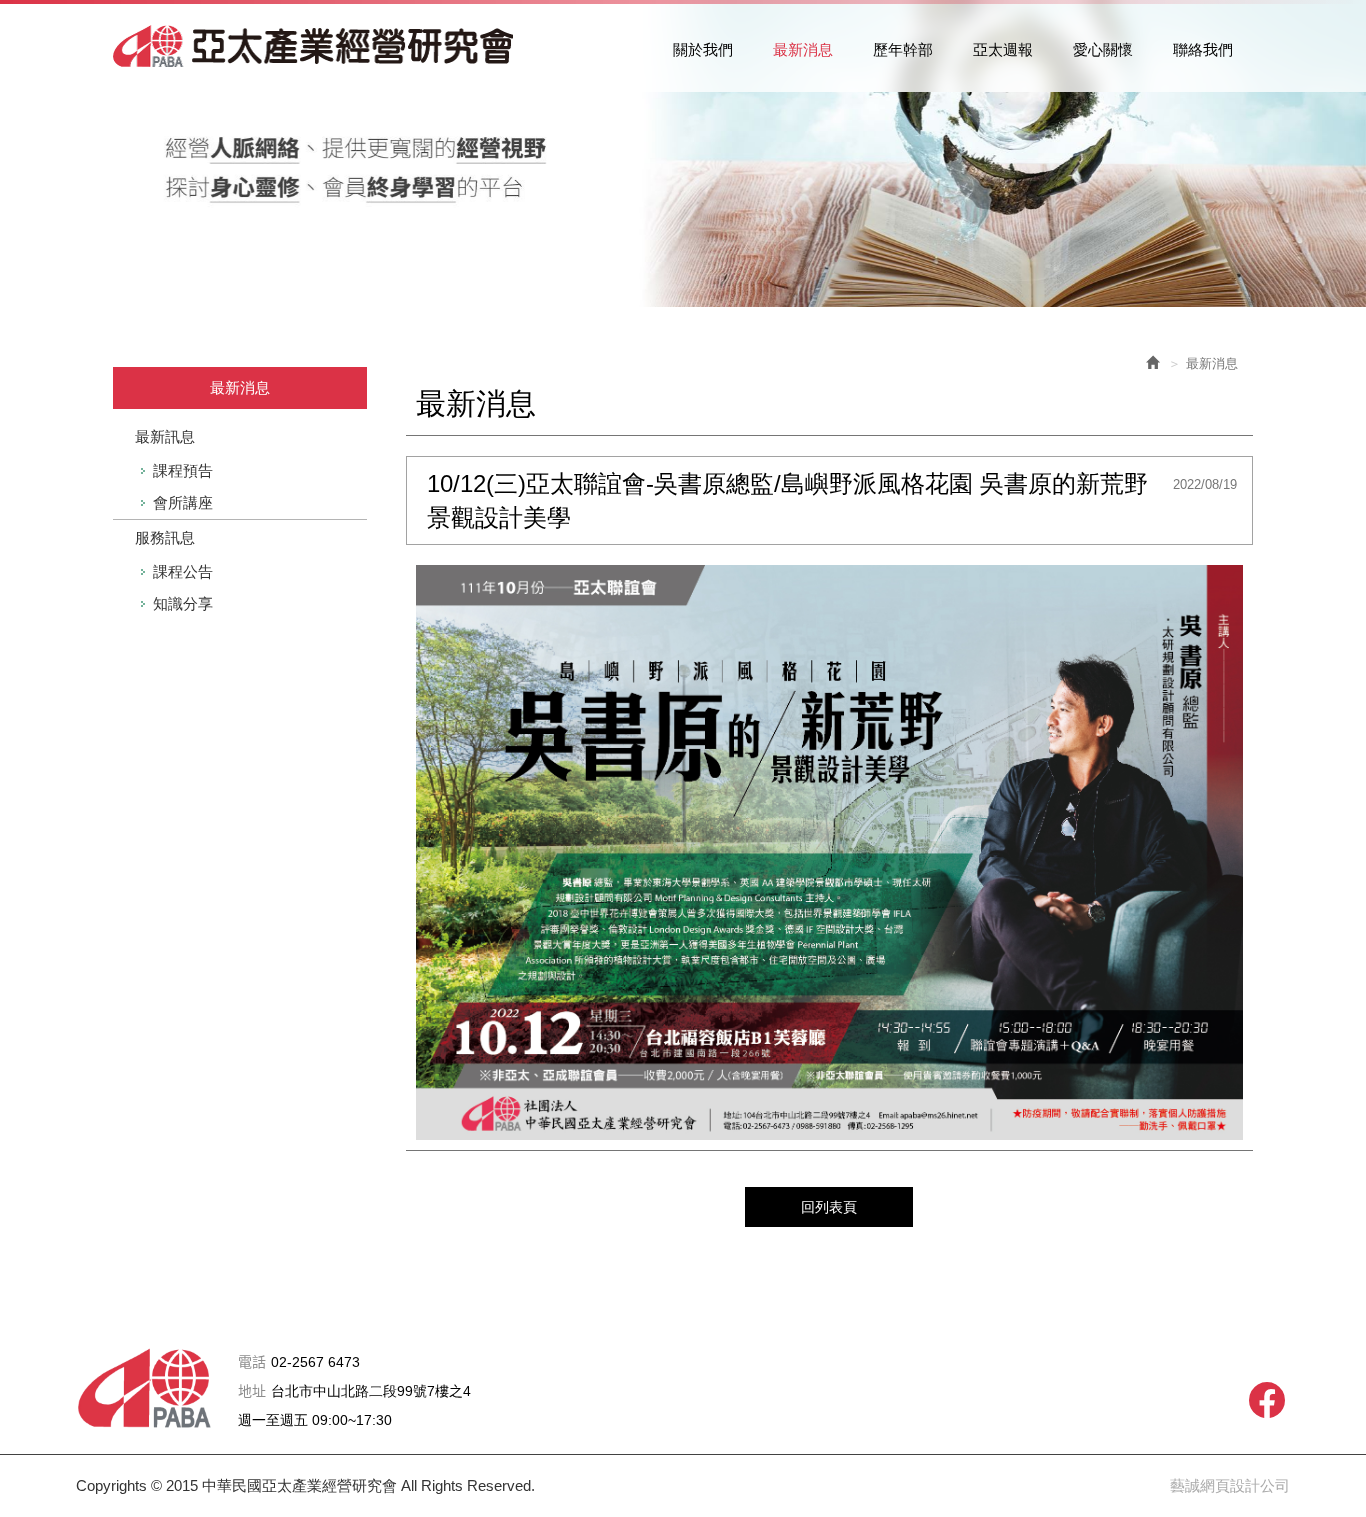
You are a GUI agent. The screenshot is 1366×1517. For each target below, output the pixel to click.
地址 (252, 1391)
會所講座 (183, 502)
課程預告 (183, 470)
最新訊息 (165, 436)
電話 (252, 1362)
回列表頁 (829, 1207)
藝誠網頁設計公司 (1230, 1485)
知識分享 (183, 603)
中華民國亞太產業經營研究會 (313, 46)
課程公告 (183, 571)
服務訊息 (165, 537)
